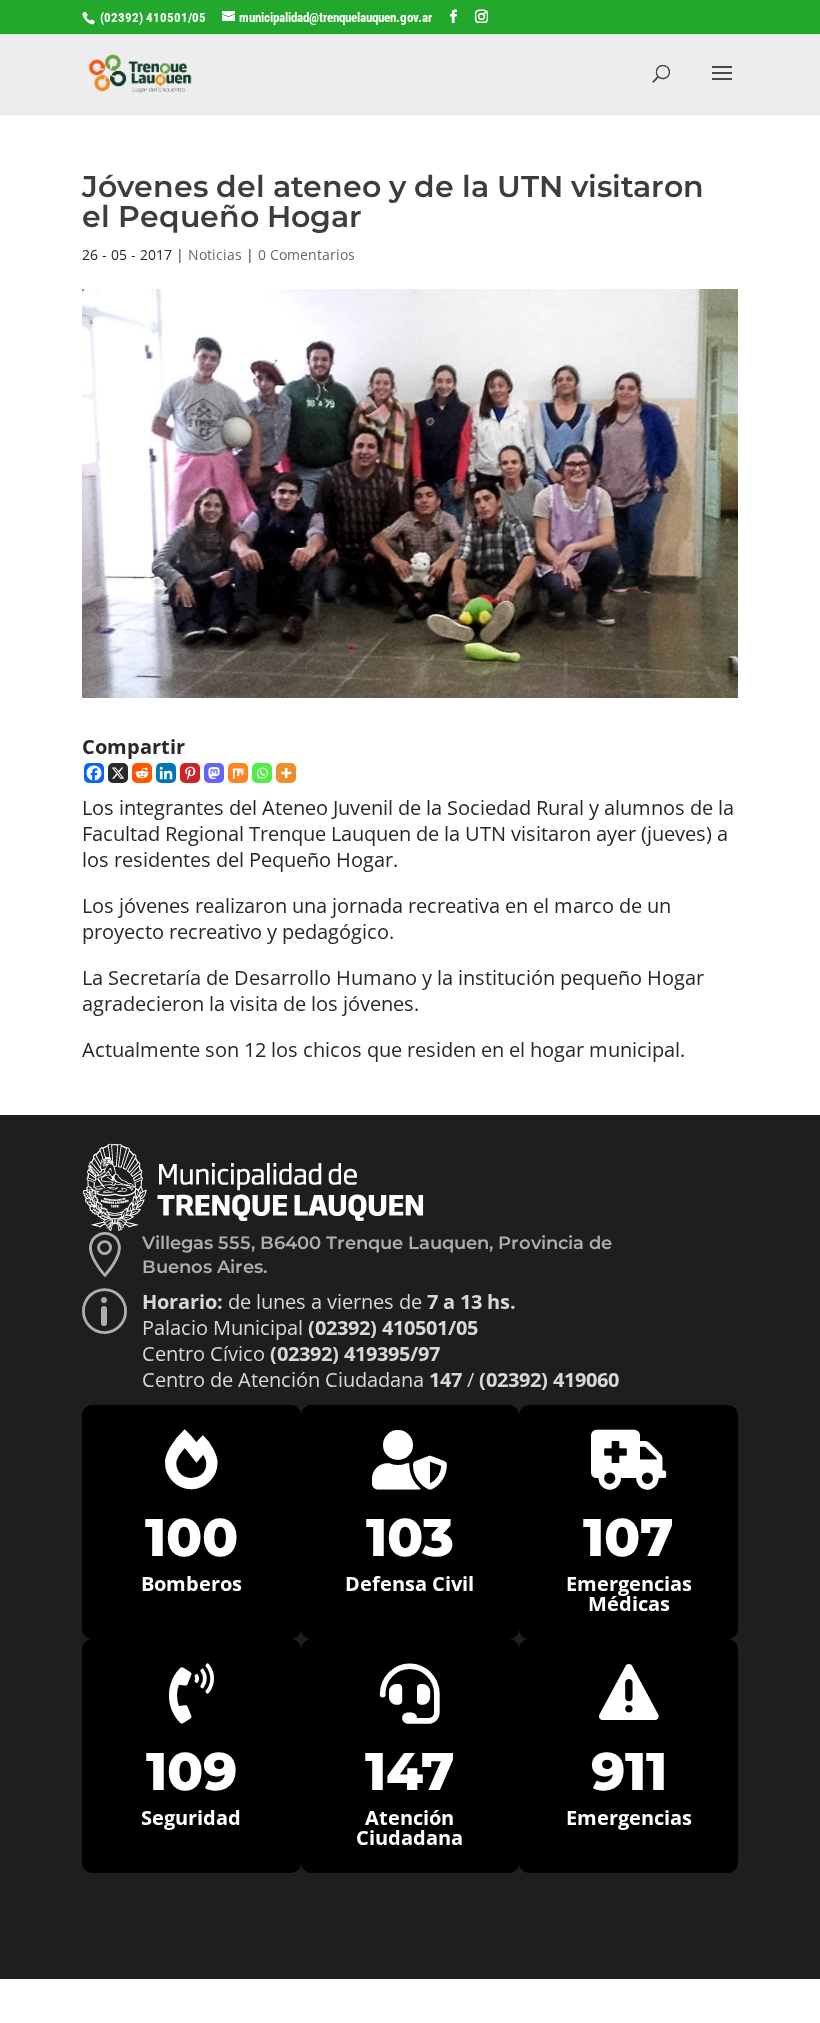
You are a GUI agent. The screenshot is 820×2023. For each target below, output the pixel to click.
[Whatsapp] (262, 773)
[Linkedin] (166, 773)
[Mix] (238, 773)
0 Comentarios (306, 254)
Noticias (215, 254)
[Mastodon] (214, 773)
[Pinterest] (190, 773)
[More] (286, 773)
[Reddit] (142, 773)
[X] (118, 773)
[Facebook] (94, 773)
